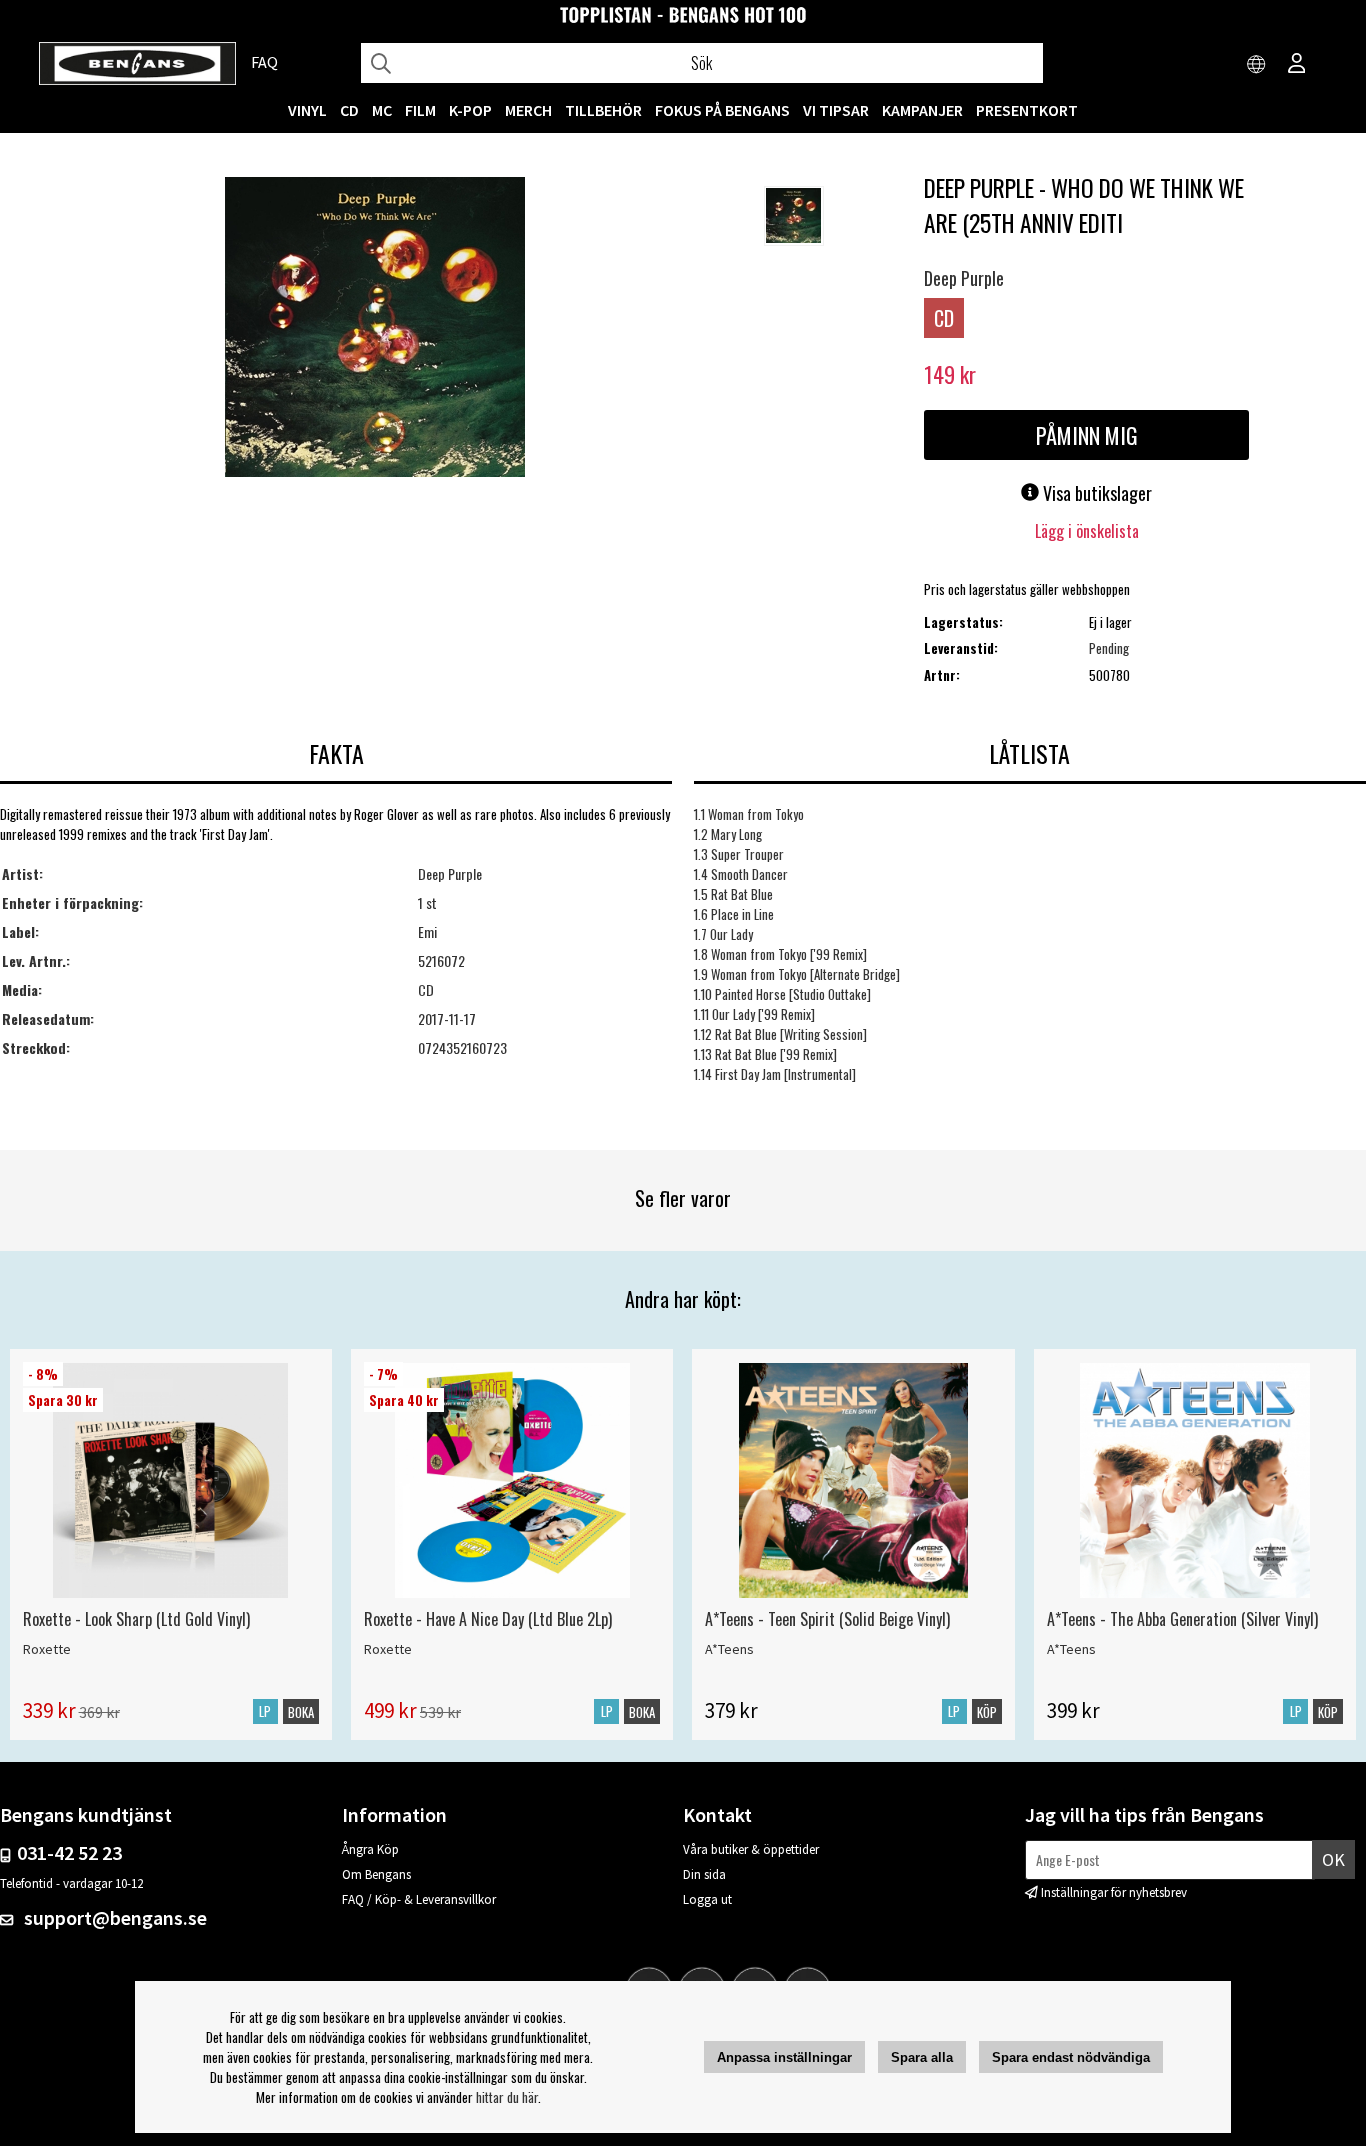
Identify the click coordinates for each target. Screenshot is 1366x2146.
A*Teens (729, 1649)
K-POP (470, 110)
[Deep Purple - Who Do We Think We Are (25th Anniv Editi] (375, 329)
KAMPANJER (922, 110)
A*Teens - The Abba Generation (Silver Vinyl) (1182, 1619)
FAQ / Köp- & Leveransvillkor (419, 1899)
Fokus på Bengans (722, 110)
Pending (1109, 648)
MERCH (528, 110)
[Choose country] (1257, 65)
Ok (1333, 1859)
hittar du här (507, 2097)
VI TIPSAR (836, 110)
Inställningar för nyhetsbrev (1114, 1892)
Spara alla (922, 2057)
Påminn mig (1087, 435)
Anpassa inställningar (784, 2057)
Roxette (47, 1649)
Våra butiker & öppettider (751, 1849)
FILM (420, 110)
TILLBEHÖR (603, 110)
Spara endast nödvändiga (1071, 2057)
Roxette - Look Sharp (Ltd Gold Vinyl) (136, 1619)
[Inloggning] (1297, 65)
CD (349, 110)
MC (382, 110)
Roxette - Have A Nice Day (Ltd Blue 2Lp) (488, 1619)
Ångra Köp (370, 1849)
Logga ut (707, 1899)
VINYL (307, 110)
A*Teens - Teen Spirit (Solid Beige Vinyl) (827, 1619)
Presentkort (1027, 110)
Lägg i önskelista (1087, 531)
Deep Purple (964, 278)
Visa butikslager (1095, 493)
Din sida (704, 1874)
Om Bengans (376, 1874)
